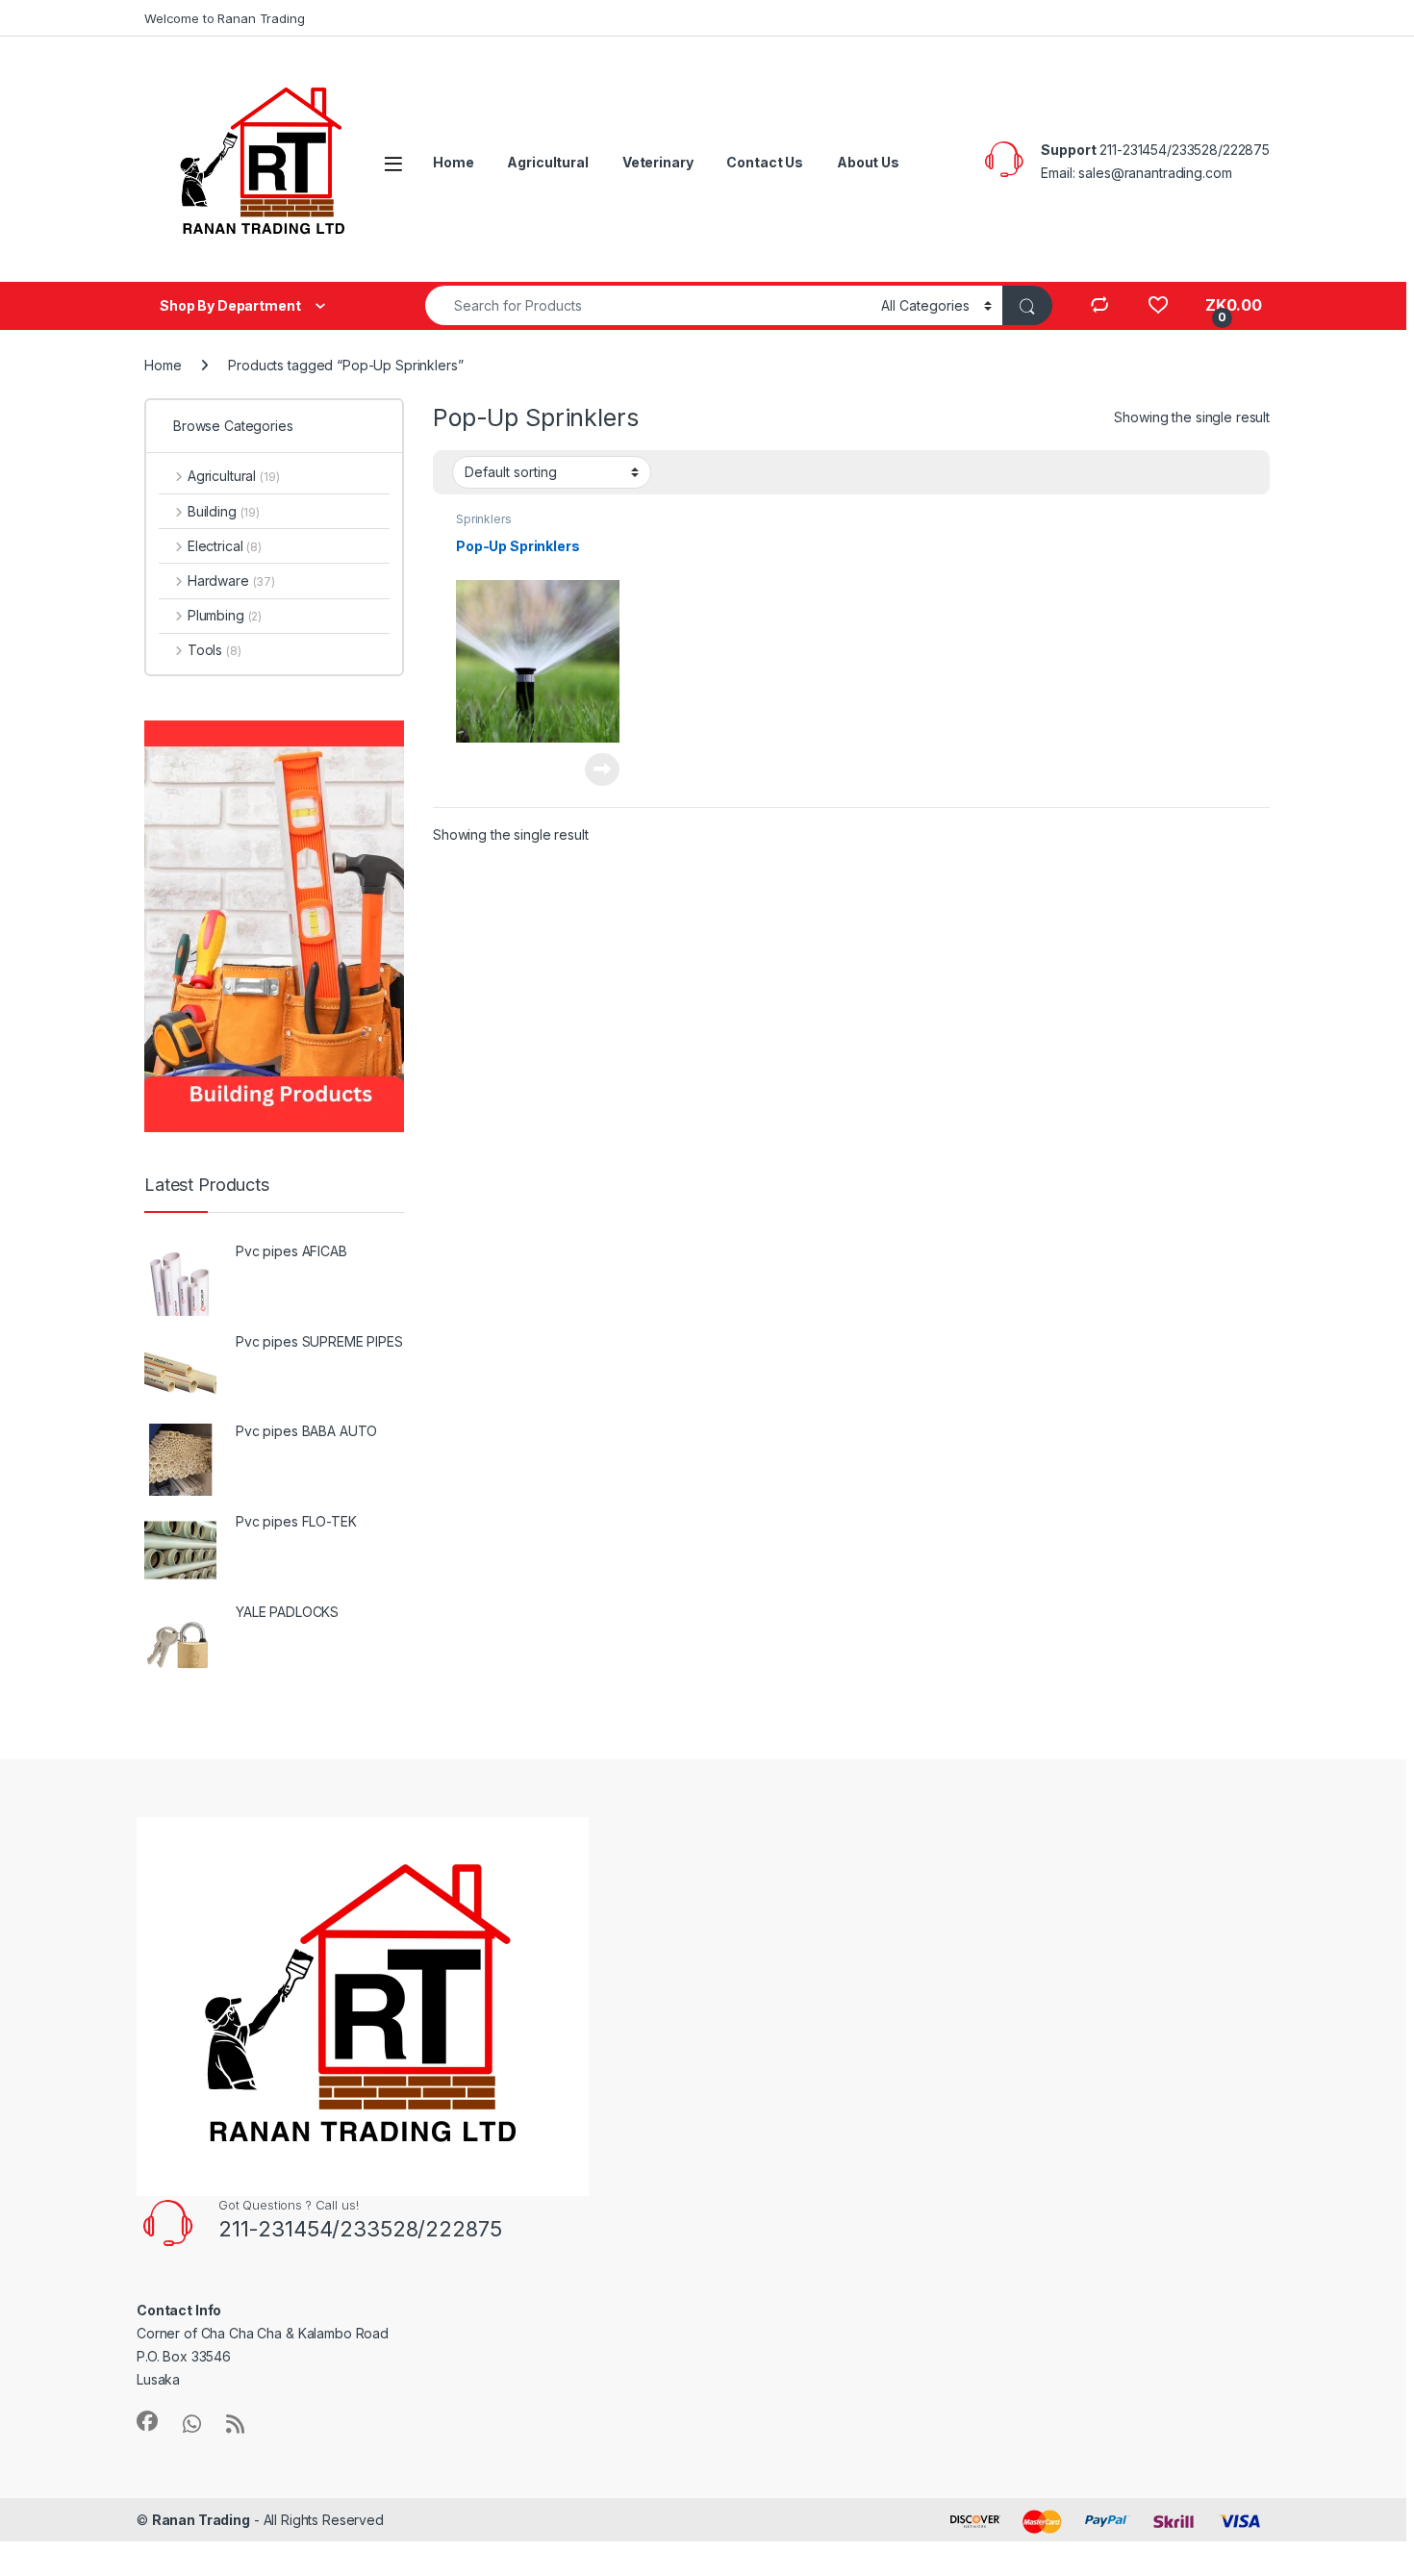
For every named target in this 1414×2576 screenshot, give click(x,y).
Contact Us (765, 162)
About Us (868, 162)
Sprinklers (484, 519)
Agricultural (547, 162)
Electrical (225, 546)
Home (453, 162)
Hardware (231, 581)
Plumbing (225, 615)
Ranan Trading (201, 2520)
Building (224, 511)
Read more (602, 770)
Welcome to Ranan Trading (225, 18)
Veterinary (658, 162)
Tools (215, 650)
